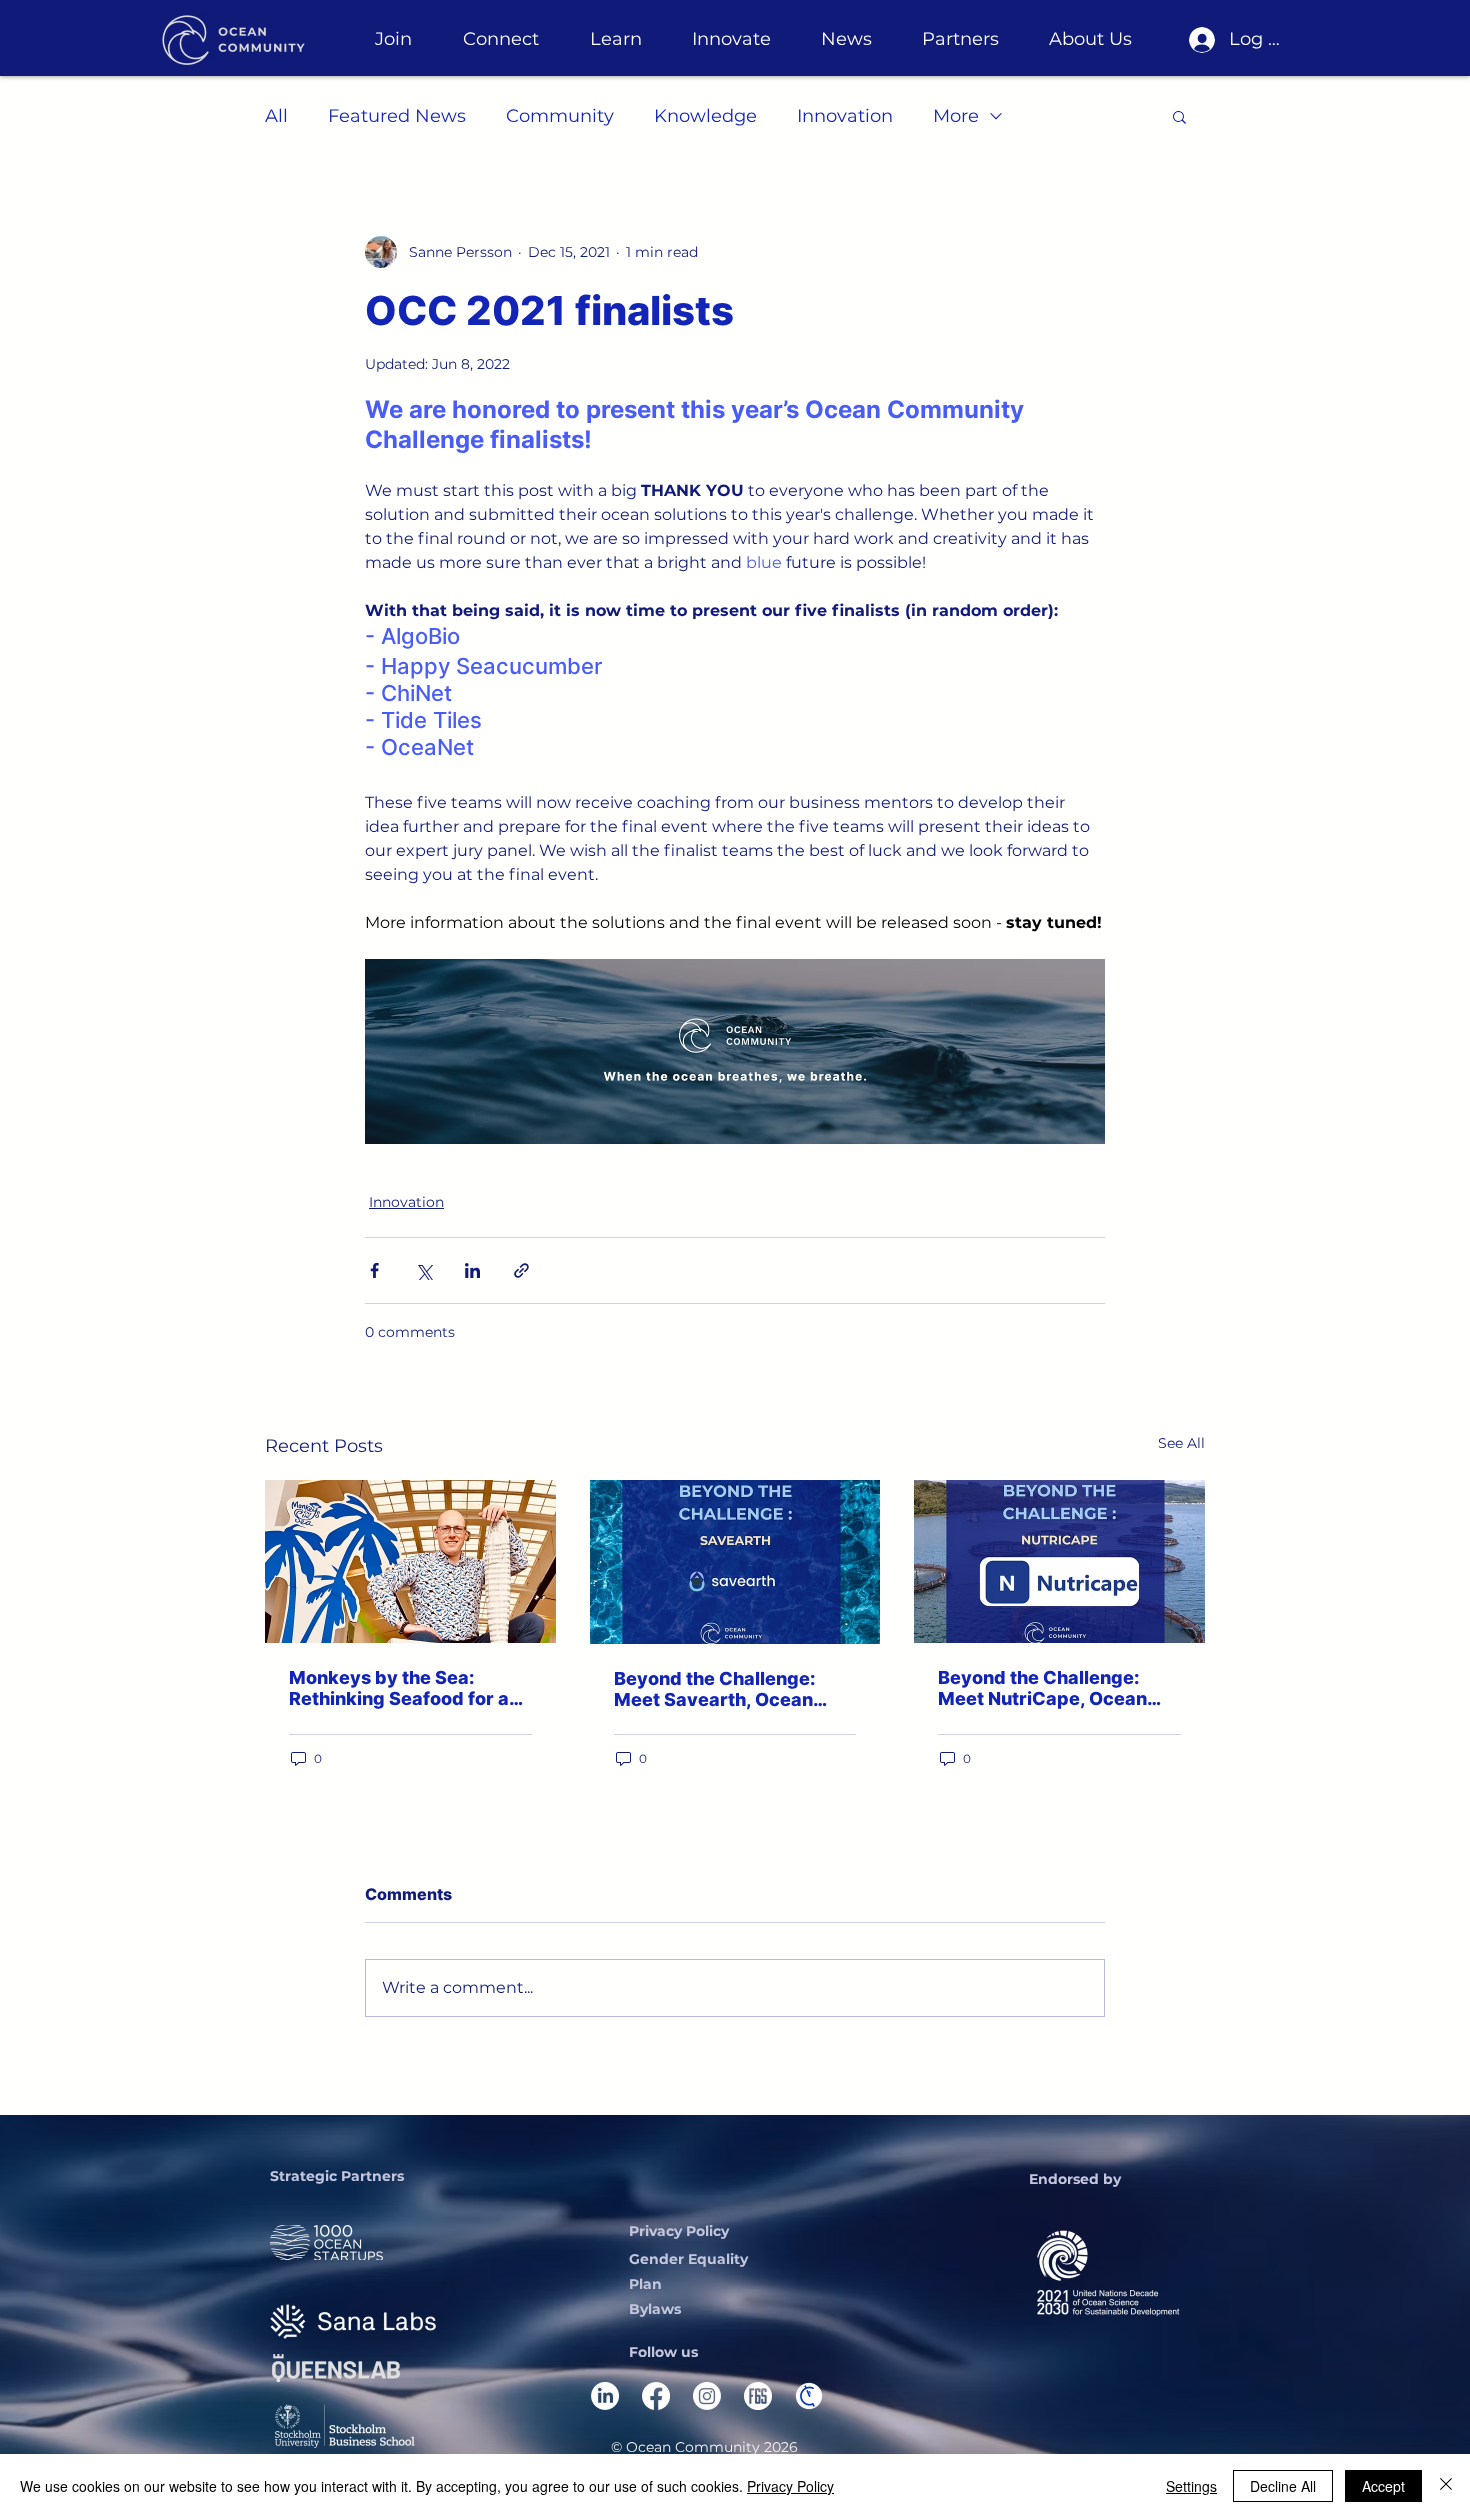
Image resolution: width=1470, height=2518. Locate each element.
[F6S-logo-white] (758, 2396)
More (956, 116)
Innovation (845, 116)
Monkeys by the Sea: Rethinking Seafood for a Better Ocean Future (399, 1688)
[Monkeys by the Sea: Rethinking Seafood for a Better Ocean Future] (410, 1561)
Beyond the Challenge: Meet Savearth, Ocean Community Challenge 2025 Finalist (714, 1689)
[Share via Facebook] (374, 1270)
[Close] (1446, 2486)
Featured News (397, 116)
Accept (1383, 2486)
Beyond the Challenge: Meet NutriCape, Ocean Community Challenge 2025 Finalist (1042, 1688)
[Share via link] (521, 1270)
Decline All (1283, 2486)
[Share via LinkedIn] (472, 1270)
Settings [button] (1191, 2486)
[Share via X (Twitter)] (423, 1270)
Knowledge (705, 116)
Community (560, 116)
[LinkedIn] (605, 2396)
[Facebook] (656, 2396)
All (276, 116)
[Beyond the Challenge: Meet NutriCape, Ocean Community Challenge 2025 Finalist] (1059, 1561)
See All (1181, 1443)
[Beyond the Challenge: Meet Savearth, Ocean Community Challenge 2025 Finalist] (735, 1562)
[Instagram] (707, 2396)
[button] (393, 39)
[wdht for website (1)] (809, 2396)
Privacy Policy (790, 2486)
